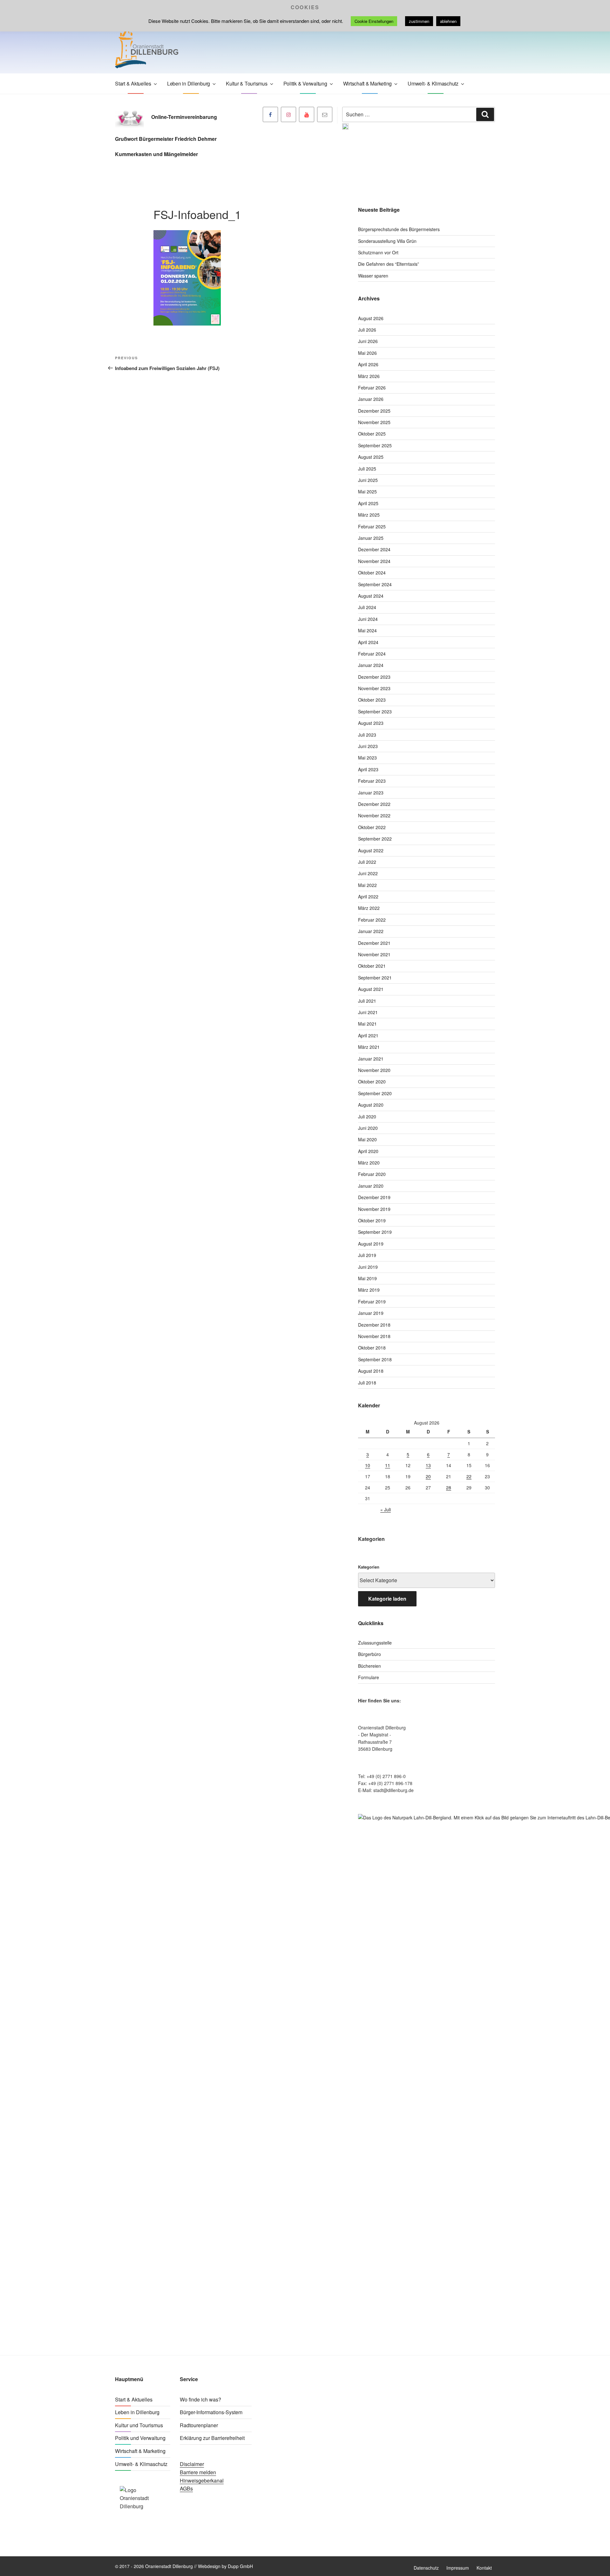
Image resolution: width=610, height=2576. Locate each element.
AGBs (186, 2488)
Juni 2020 (368, 1128)
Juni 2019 (368, 1267)
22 (469, 1476)
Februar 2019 (372, 1302)
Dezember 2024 (374, 549)
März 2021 (369, 1047)
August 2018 (371, 1371)
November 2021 (374, 954)
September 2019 (375, 1232)
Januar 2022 (371, 931)
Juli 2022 (367, 862)
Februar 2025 (372, 526)
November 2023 (374, 688)
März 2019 (369, 1290)
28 (449, 1487)
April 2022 (368, 896)
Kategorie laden (387, 1599)
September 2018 (375, 1359)
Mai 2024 (367, 630)
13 (428, 1465)
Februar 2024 (372, 654)
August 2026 (371, 318)
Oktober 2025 (372, 434)
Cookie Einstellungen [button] (374, 21)
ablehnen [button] (448, 21)
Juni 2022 (368, 873)
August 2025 (371, 457)
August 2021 (371, 989)
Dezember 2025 (374, 411)
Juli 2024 (367, 607)
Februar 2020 (372, 1174)
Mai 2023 (367, 758)
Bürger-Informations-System (211, 2412)
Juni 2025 (368, 480)
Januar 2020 (371, 1186)
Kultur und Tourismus (139, 2425)
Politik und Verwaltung (140, 2438)
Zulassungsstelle (375, 1643)
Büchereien (369, 1666)
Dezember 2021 (374, 943)
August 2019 (371, 1244)
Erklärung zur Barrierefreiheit (212, 2438)
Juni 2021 (368, 1012)
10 (368, 1465)
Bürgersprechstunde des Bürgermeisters (399, 229)
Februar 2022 (372, 920)
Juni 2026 (368, 341)
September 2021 (375, 978)
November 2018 (374, 1336)
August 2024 (371, 596)
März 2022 (369, 908)
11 (388, 1465)
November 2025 (374, 422)
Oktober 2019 (372, 1220)
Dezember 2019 (374, 1197)
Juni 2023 (368, 746)
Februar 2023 (372, 781)
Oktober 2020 (372, 1082)
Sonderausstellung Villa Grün (387, 241)
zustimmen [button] (419, 21)
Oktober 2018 (372, 1348)
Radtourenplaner (199, 2425)
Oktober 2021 (372, 966)
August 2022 (371, 850)
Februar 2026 (372, 388)
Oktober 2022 (372, 827)
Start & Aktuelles (133, 83)
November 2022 (374, 815)
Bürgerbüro (369, 1654)
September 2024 (375, 584)
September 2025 (375, 445)
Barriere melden (198, 2472)
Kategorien (369, 1567)
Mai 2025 (367, 491)
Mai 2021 (367, 1024)
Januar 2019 (371, 1313)
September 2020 (375, 1093)
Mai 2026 (367, 353)
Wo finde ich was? (200, 2399)
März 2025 (369, 515)
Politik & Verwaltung (305, 83)
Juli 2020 (367, 1116)
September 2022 (375, 839)
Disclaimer (192, 2464)
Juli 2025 (367, 469)
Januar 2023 (371, 793)
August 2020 (371, 1105)
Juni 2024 (368, 619)
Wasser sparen (373, 276)
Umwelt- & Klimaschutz (433, 83)
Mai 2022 (367, 885)
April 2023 (368, 769)
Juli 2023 (367, 735)
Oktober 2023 (372, 700)
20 (428, 1476)
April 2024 (368, 642)
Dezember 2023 (374, 677)
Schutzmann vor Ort (378, 252)
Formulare (369, 1677)
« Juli (386, 1509)
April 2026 (368, 364)
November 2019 (374, 1209)
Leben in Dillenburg (189, 83)
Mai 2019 (367, 1278)
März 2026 (369, 376)
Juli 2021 (367, 1001)
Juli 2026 (367, 330)
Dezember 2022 (374, 804)
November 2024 (374, 561)
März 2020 (369, 1163)
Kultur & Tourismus (247, 83)
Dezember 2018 (374, 1325)
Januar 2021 (371, 1059)
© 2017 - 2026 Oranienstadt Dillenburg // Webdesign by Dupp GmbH (184, 2566)
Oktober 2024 (372, 573)
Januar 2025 (371, 538)
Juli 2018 (367, 1383)
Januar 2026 (371, 399)
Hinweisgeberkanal (202, 2480)
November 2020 (374, 1070)
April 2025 (368, 503)
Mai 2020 (367, 1139)
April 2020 (368, 1151)
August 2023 (371, 723)
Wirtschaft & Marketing (368, 83)
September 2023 (375, 711)
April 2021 (368, 1035)
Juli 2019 (367, 1255)
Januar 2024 (371, 665)
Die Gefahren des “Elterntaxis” (389, 264)
